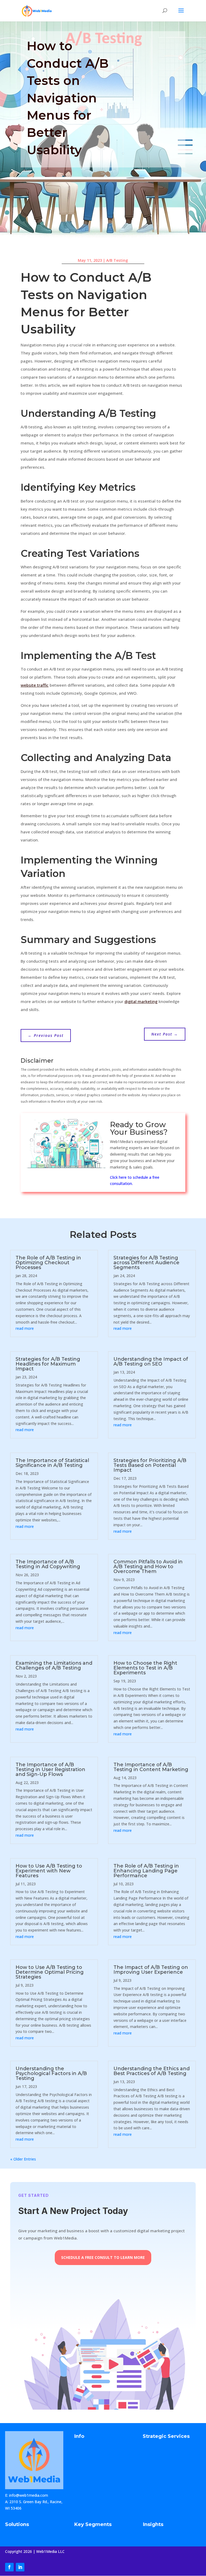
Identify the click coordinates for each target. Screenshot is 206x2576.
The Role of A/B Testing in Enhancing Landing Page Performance (146, 1871)
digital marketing (141, 1001)
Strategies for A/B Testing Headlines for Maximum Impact (48, 1364)
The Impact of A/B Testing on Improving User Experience (151, 1970)
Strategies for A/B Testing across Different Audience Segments (146, 1263)
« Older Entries (23, 2159)
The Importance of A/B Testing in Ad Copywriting (48, 1564)
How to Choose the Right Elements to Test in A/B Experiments (145, 1668)
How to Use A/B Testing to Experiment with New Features (49, 1871)
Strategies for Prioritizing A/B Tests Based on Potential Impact (150, 1465)
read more (25, 1328)
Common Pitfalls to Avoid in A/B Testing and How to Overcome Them (148, 1567)
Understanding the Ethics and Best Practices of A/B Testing (152, 2071)
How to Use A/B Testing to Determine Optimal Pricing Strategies (50, 1972)
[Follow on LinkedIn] (20, 2567)
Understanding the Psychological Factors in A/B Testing (51, 2073)
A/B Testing (117, 260)
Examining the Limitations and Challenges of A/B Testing (54, 1665)
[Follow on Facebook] (9, 2567)
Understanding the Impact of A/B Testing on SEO (151, 1362)
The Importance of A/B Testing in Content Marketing (151, 1767)
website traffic (35, 685)
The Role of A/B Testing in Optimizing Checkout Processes (48, 1263)
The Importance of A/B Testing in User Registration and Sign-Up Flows (50, 1769)
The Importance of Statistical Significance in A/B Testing (52, 1463)
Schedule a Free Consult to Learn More (103, 2257)
